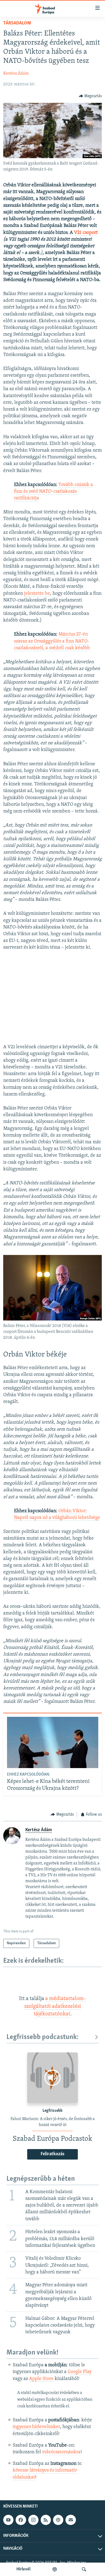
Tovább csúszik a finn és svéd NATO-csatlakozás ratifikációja (53, 492)
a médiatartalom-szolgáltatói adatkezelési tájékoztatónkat (55, 2006)
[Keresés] (84, 2569)
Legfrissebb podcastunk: (43, 2037)
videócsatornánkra (61, 2452)
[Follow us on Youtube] (8, 2520)
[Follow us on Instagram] (33, 2520)
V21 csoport (86, 233)
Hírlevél (23, 2569)
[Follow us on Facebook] (21, 2520)
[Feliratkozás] (71, 2520)
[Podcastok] (55, 2569)
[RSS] (46, 2520)
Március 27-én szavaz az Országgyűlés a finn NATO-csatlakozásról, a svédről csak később (52, 641)
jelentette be (37, 594)
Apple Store (41, 2379)
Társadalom (17, 23)
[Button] (90, 96)
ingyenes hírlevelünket (36, 2427)
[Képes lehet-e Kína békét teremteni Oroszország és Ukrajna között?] (53, 1742)
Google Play (80, 2372)
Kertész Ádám (16, 74)
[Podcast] (58, 2520)
